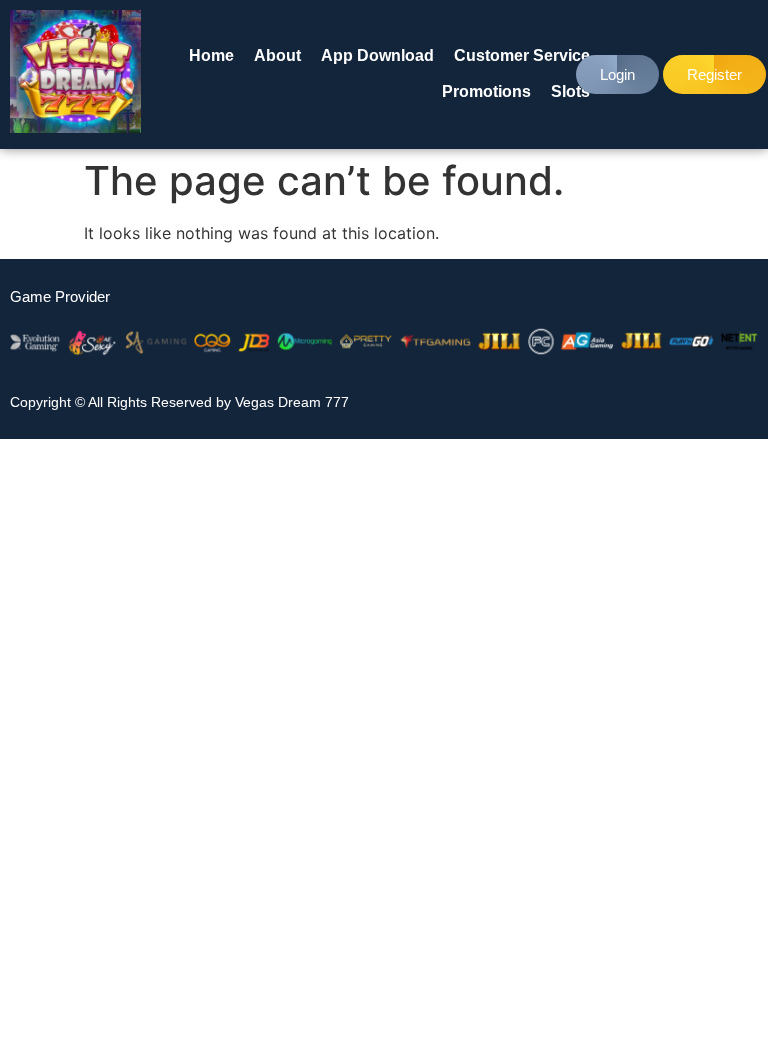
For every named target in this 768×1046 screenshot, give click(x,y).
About (277, 55)
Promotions (486, 91)
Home (211, 55)
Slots (570, 91)
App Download (377, 55)
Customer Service (522, 55)
